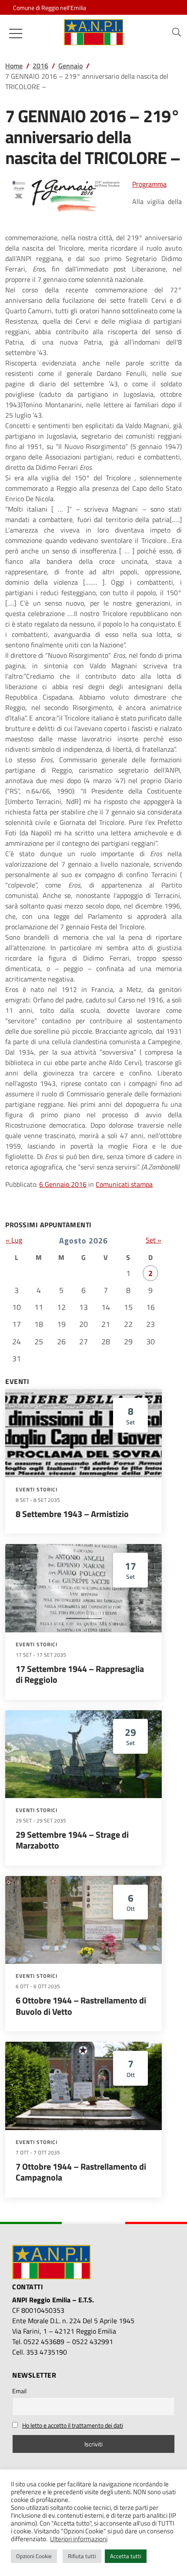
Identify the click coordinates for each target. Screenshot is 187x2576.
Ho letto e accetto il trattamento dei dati (73, 2425)
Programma (149, 184)
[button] (177, 32)
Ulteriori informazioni (79, 2539)
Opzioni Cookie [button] (34, 2556)
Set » (154, 1240)
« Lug (14, 1240)
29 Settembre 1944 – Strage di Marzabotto (72, 1840)
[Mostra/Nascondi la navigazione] (16, 33)
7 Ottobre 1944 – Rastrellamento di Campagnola (81, 2172)
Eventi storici (37, 1490)
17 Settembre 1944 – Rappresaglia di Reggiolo (80, 1674)
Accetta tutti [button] (126, 2556)
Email (19, 2391)
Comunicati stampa (124, 1184)
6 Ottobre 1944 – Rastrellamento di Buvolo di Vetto (81, 2006)
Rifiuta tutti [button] (82, 2556)
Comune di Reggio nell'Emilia (50, 8)
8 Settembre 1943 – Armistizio (72, 1514)
